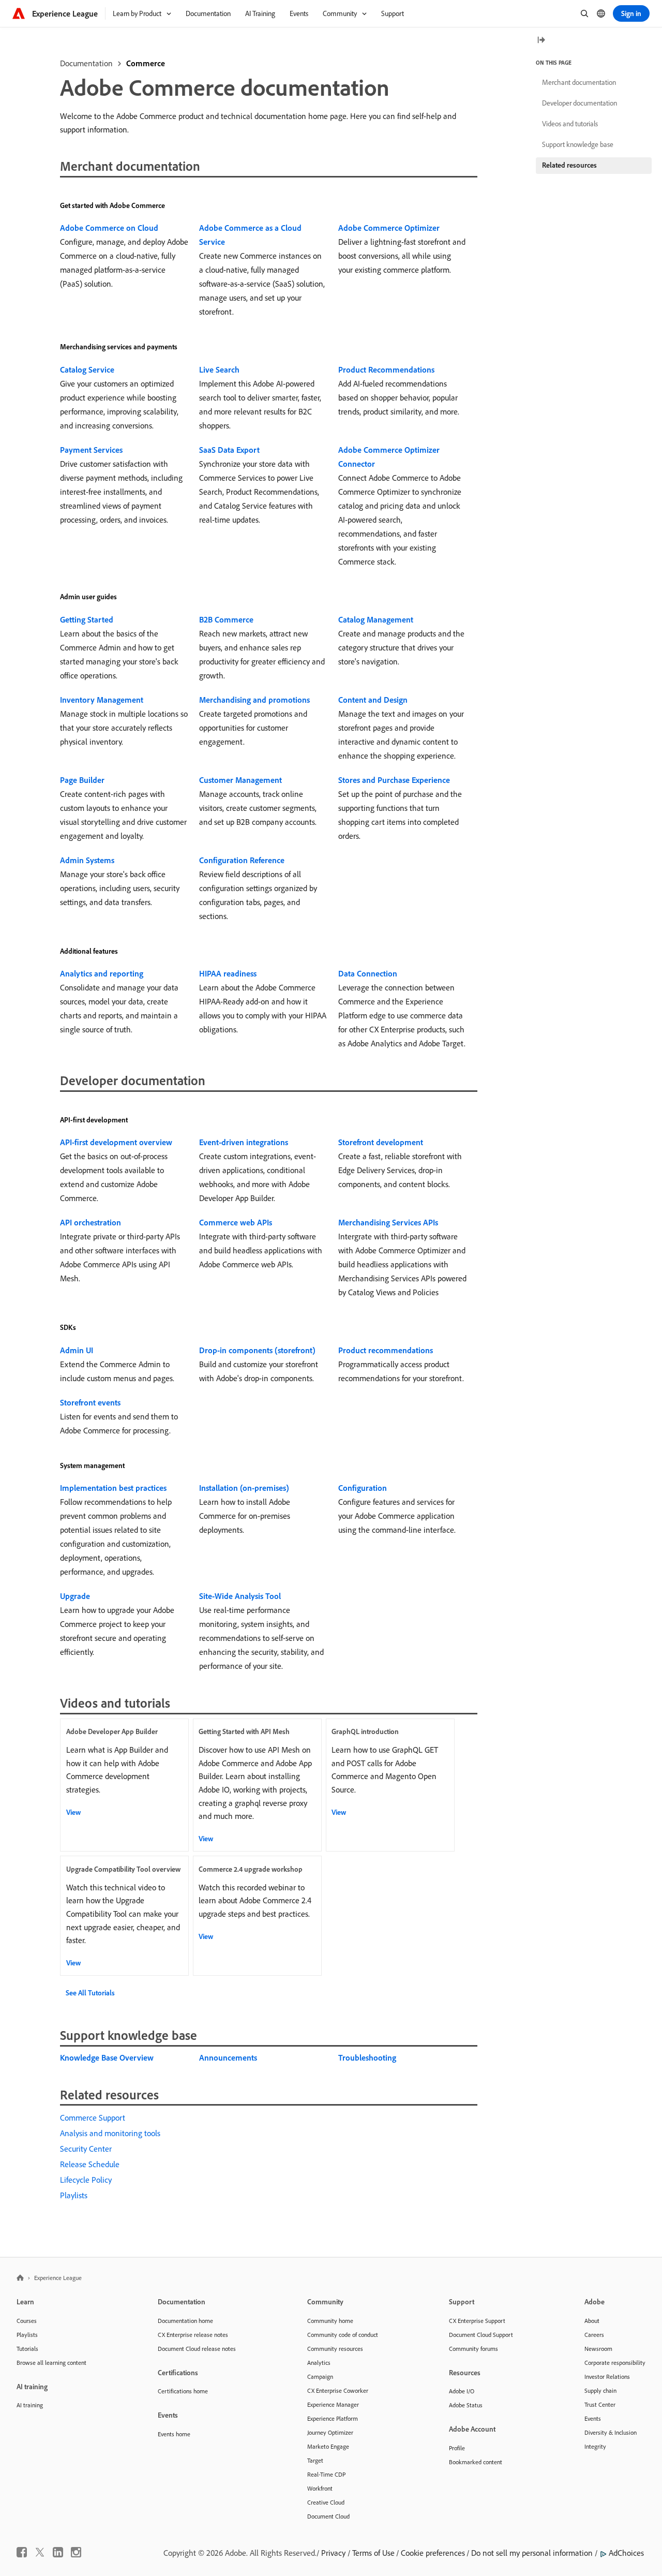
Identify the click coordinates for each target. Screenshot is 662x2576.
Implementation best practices (113, 1488)
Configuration (363, 1488)
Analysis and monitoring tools (110, 2133)
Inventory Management (102, 700)
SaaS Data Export (229, 450)
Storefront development (381, 1142)
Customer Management (240, 780)
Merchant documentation (579, 82)
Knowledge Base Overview (107, 2057)
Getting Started (87, 619)
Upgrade (75, 1596)
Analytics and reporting (102, 973)
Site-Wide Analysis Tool (240, 1596)
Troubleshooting (367, 2057)
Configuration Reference (242, 860)
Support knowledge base (578, 144)
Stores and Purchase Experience (394, 780)
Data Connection (368, 973)
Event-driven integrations (244, 1142)
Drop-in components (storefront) (257, 1350)
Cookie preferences (433, 2553)
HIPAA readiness (228, 973)
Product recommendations (386, 1350)
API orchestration (91, 1222)
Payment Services (91, 450)
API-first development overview (116, 1142)
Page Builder (82, 780)
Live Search (219, 369)
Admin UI (77, 1350)
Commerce (146, 63)
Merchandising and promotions (254, 700)
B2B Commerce (226, 619)
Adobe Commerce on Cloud (109, 228)
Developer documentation (580, 103)
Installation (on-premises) (244, 1488)
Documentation (86, 63)
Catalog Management (376, 619)
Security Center (86, 2149)
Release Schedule (90, 2164)
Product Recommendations (386, 369)
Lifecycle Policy (86, 2180)
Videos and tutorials (570, 124)
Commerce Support (93, 2118)
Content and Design (373, 700)
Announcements (228, 2057)
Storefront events (90, 1402)
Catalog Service (87, 369)
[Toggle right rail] (541, 41)
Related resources (569, 165)
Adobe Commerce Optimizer (389, 228)
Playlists (74, 2195)
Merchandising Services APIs (388, 1222)
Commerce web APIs (236, 1222)
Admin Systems (87, 860)
